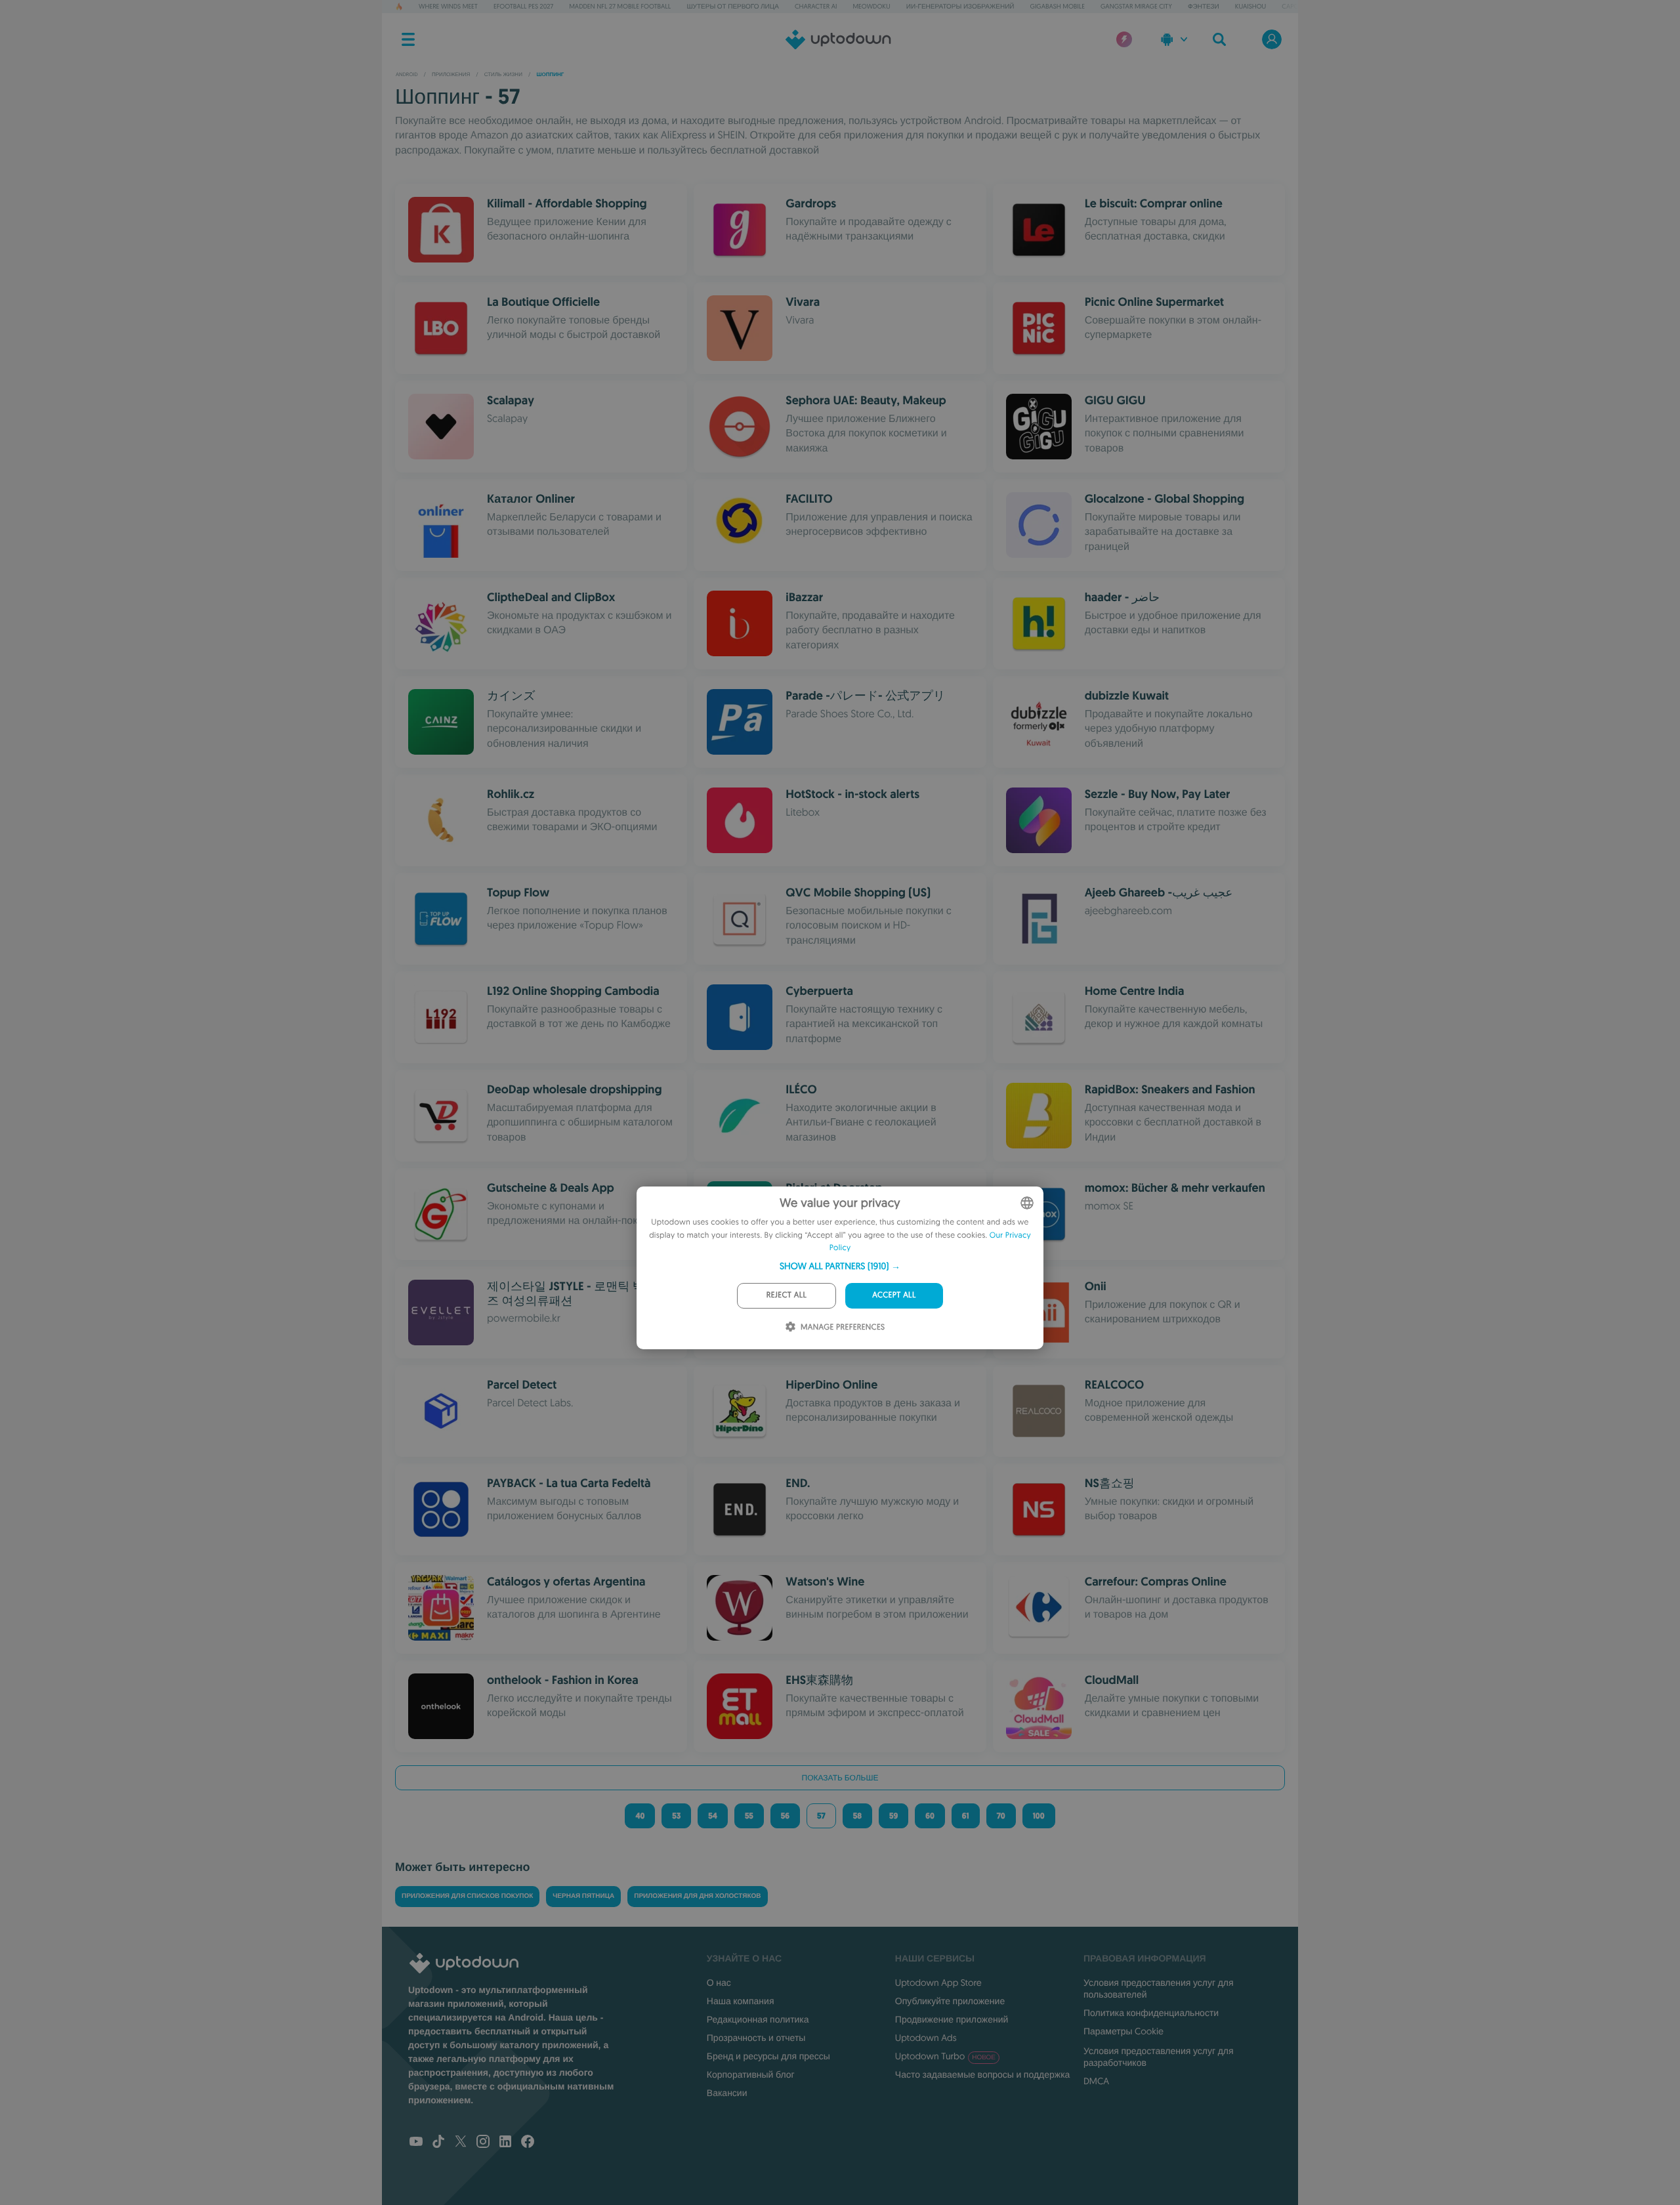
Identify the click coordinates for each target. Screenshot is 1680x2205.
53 (676, 1816)
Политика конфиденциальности (1151, 2013)
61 (966, 1816)
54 (713, 1816)
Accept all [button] (894, 1295)
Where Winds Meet (448, 6)
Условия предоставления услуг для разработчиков (1159, 2057)
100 (1039, 1816)
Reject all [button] (787, 1295)
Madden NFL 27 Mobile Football (620, 6)
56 (785, 1816)
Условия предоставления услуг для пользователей (1159, 1988)
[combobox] (1027, 1203)
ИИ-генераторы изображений (960, 6)
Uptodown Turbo (945, 2056)
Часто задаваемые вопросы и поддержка (983, 2074)
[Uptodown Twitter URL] (461, 2143)
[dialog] (840, 1268)
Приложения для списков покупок (467, 1896)
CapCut (1293, 6)
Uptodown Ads (926, 2038)
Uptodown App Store (938, 1983)
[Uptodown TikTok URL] (438, 2143)
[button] (840, 1266)
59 (893, 1816)
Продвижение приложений (952, 2019)
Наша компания (741, 2001)
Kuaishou (1250, 6)
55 (749, 1816)
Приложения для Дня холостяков (697, 1896)
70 (1001, 1816)
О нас (719, 1983)
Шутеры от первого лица (732, 6)
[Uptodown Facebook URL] (528, 2143)
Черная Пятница (583, 1896)
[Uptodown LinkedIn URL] (505, 2143)
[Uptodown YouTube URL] (416, 2143)
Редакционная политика (758, 2019)
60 (930, 1816)
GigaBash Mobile (1058, 6)
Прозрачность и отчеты (756, 2038)
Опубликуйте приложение (950, 2001)
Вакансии (727, 2093)
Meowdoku (871, 6)
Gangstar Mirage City (1136, 6)
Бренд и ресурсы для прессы (768, 2056)
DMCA (1096, 2081)
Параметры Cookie (1123, 2031)
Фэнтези (1204, 6)
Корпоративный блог (751, 2074)
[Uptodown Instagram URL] (483, 2143)
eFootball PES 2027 (523, 6)
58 (857, 1816)
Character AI (816, 6)
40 (640, 1816)
